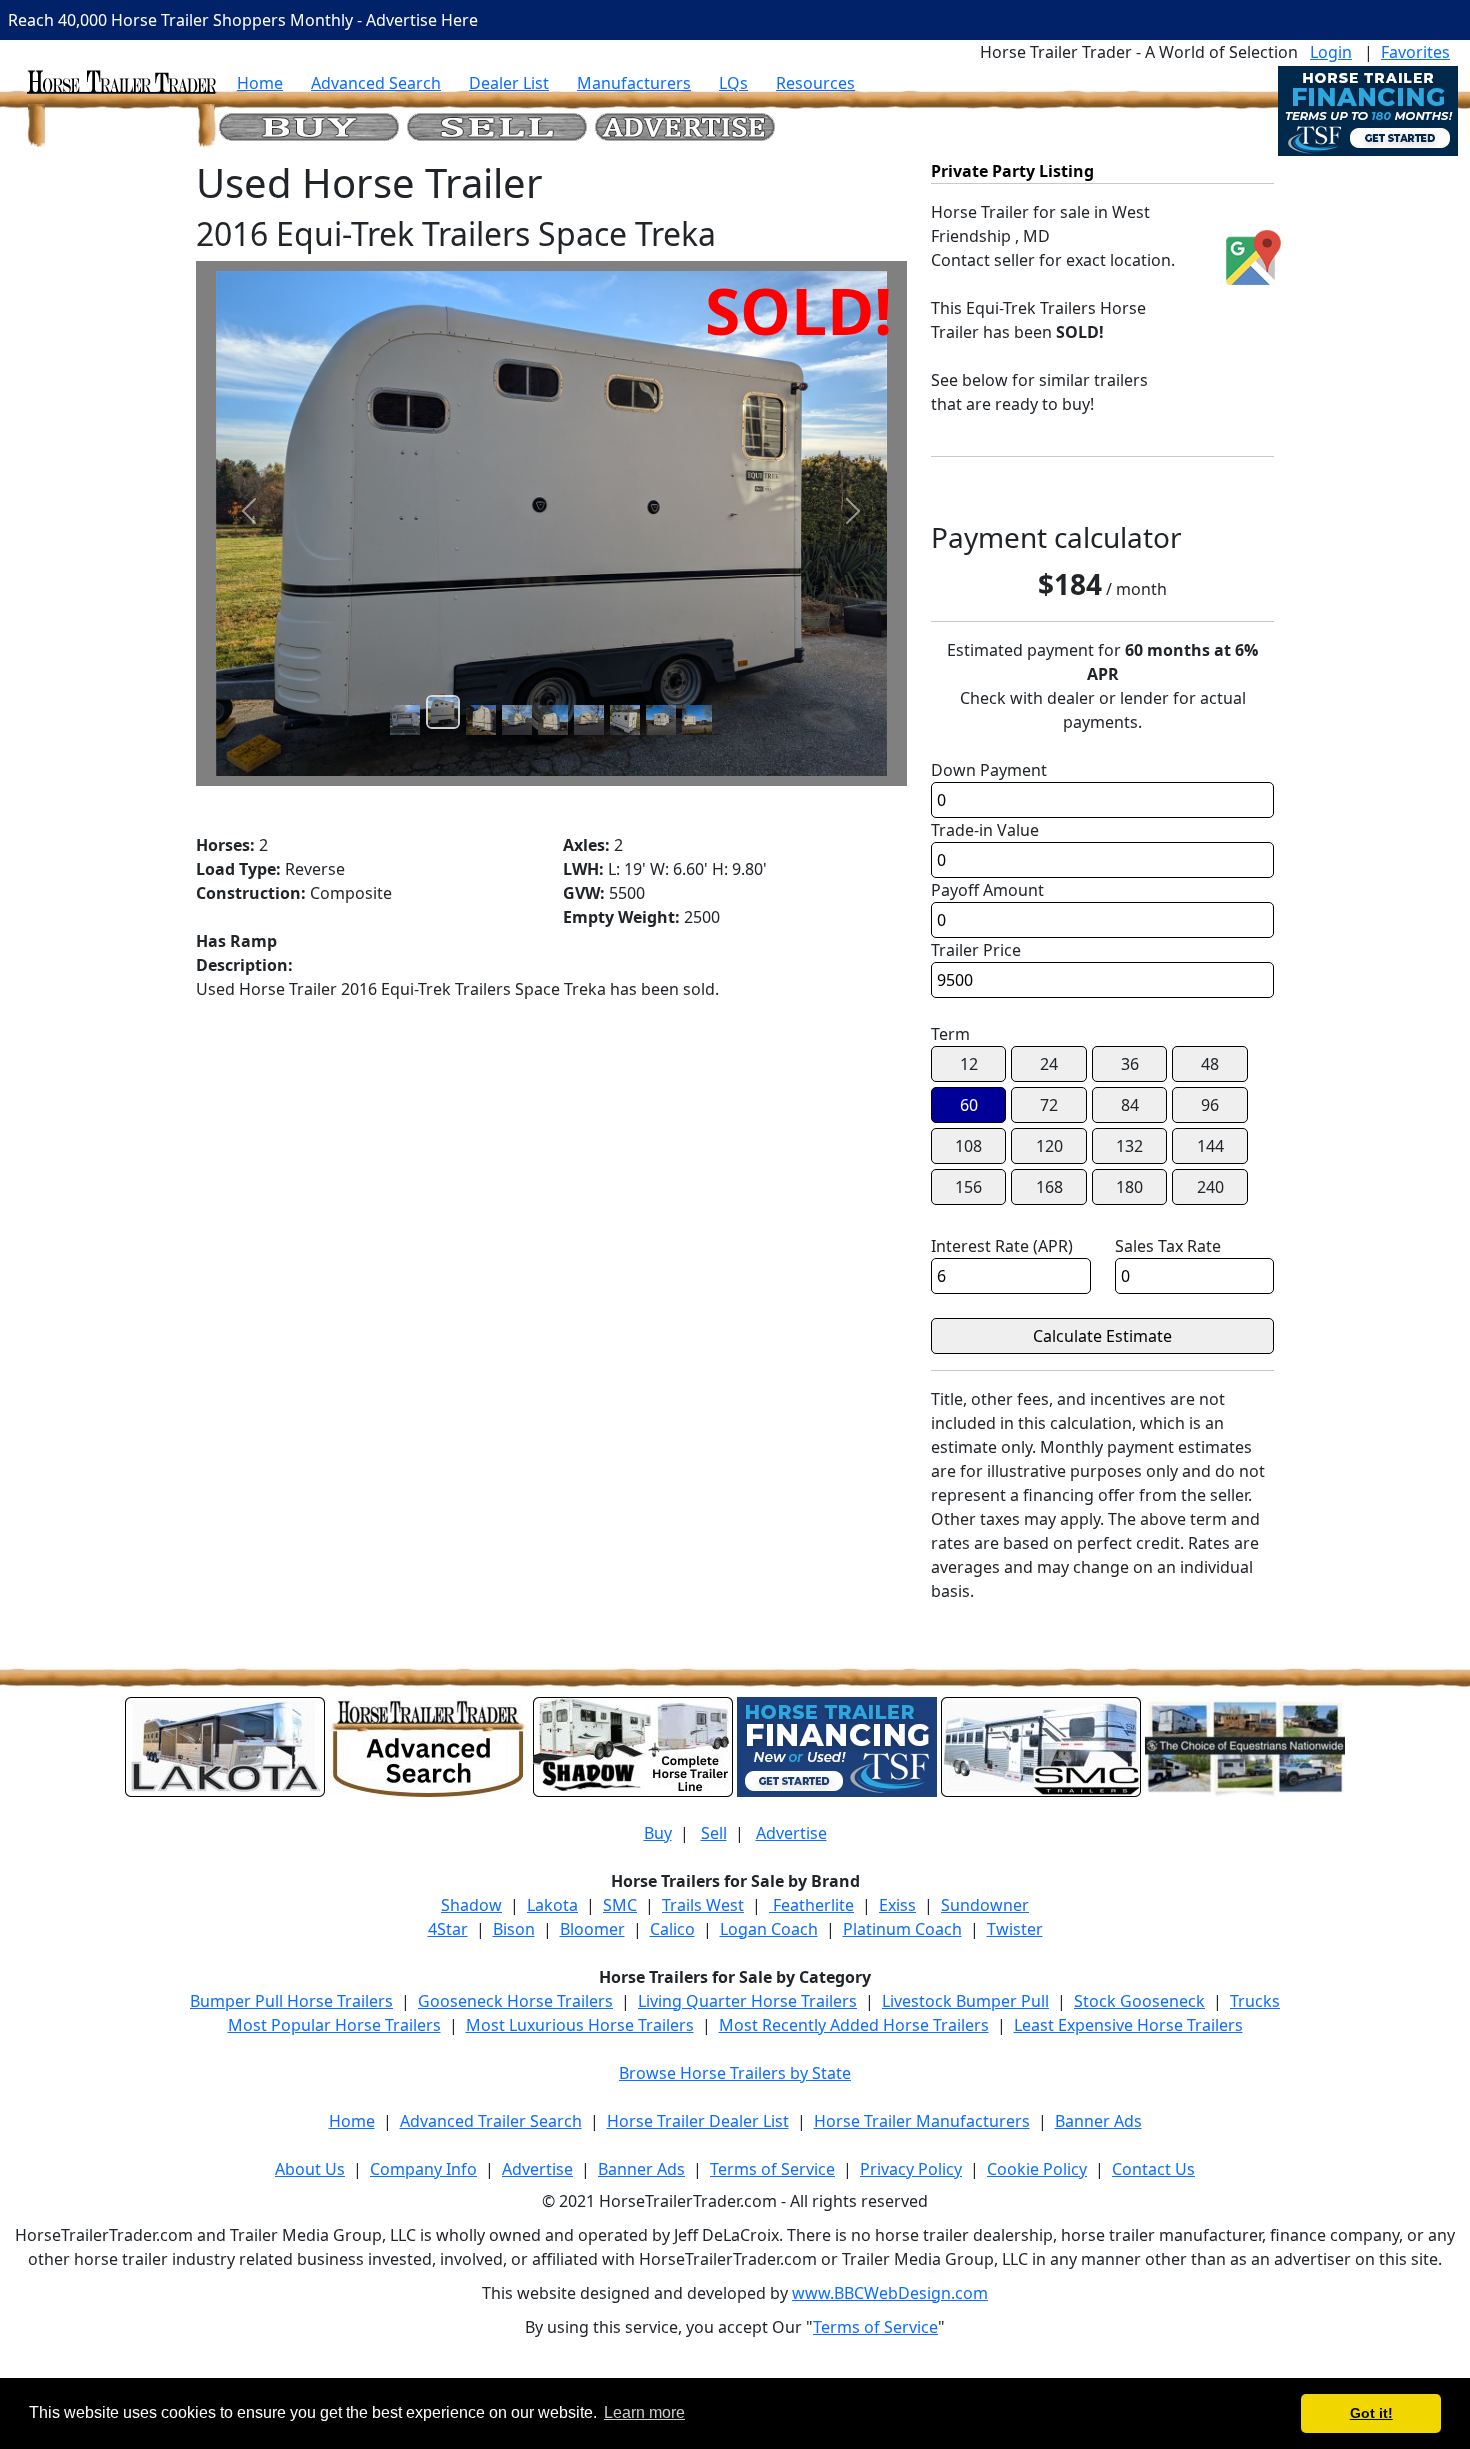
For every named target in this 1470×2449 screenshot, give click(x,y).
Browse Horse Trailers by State (735, 2073)
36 (1130, 1064)
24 (1049, 1064)
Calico (672, 1929)
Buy (658, 1833)
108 (968, 1146)
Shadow (471, 1905)
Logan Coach (769, 1929)
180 (1129, 1187)
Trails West (703, 1905)
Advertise (791, 1833)
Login (1331, 52)
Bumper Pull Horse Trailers (291, 2001)
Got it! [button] (1371, 2413)
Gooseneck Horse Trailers (515, 2001)
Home (260, 83)
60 (969, 1105)
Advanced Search (376, 83)
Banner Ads (1098, 2121)
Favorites (1415, 52)
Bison (514, 1929)
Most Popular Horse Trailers (334, 2025)
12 (969, 1064)
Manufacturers (634, 83)
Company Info (423, 2169)
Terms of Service (772, 2169)
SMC (620, 1905)
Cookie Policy (1037, 2169)
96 (1210, 1105)
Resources (815, 83)
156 (968, 1187)
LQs (733, 83)
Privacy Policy (911, 2169)
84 (1130, 1105)
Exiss (897, 1905)
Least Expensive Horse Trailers (1128, 2025)
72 (1049, 1105)
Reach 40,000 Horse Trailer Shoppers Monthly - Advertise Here (243, 20)
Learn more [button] (644, 2412)
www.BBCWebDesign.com (890, 2293)
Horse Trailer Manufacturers (922, 2121)
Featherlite (811, 1905)
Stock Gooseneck (1139, 2001)
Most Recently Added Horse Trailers (854, 2025)
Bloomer (592, 1929)
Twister (1015, 1929)
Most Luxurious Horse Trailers (580, 2025)
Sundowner (985, 1905)
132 (1129, 1146)
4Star (448, 1929)
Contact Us (1153, 2169)
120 (1049, 1146)
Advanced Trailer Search (491, 2121)
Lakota (552, 1905)
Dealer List (509, 83)
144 (1210, 1146)
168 (1049, 1187)
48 (1210, 1064)
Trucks (1255, 2001)
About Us (310, 2169)
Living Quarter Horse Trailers (747, 2001)
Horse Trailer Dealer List (698, 2121)
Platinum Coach (902, 1929)
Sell (714, 1833)
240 (1210, 1187)
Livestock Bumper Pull (965, 2001)
